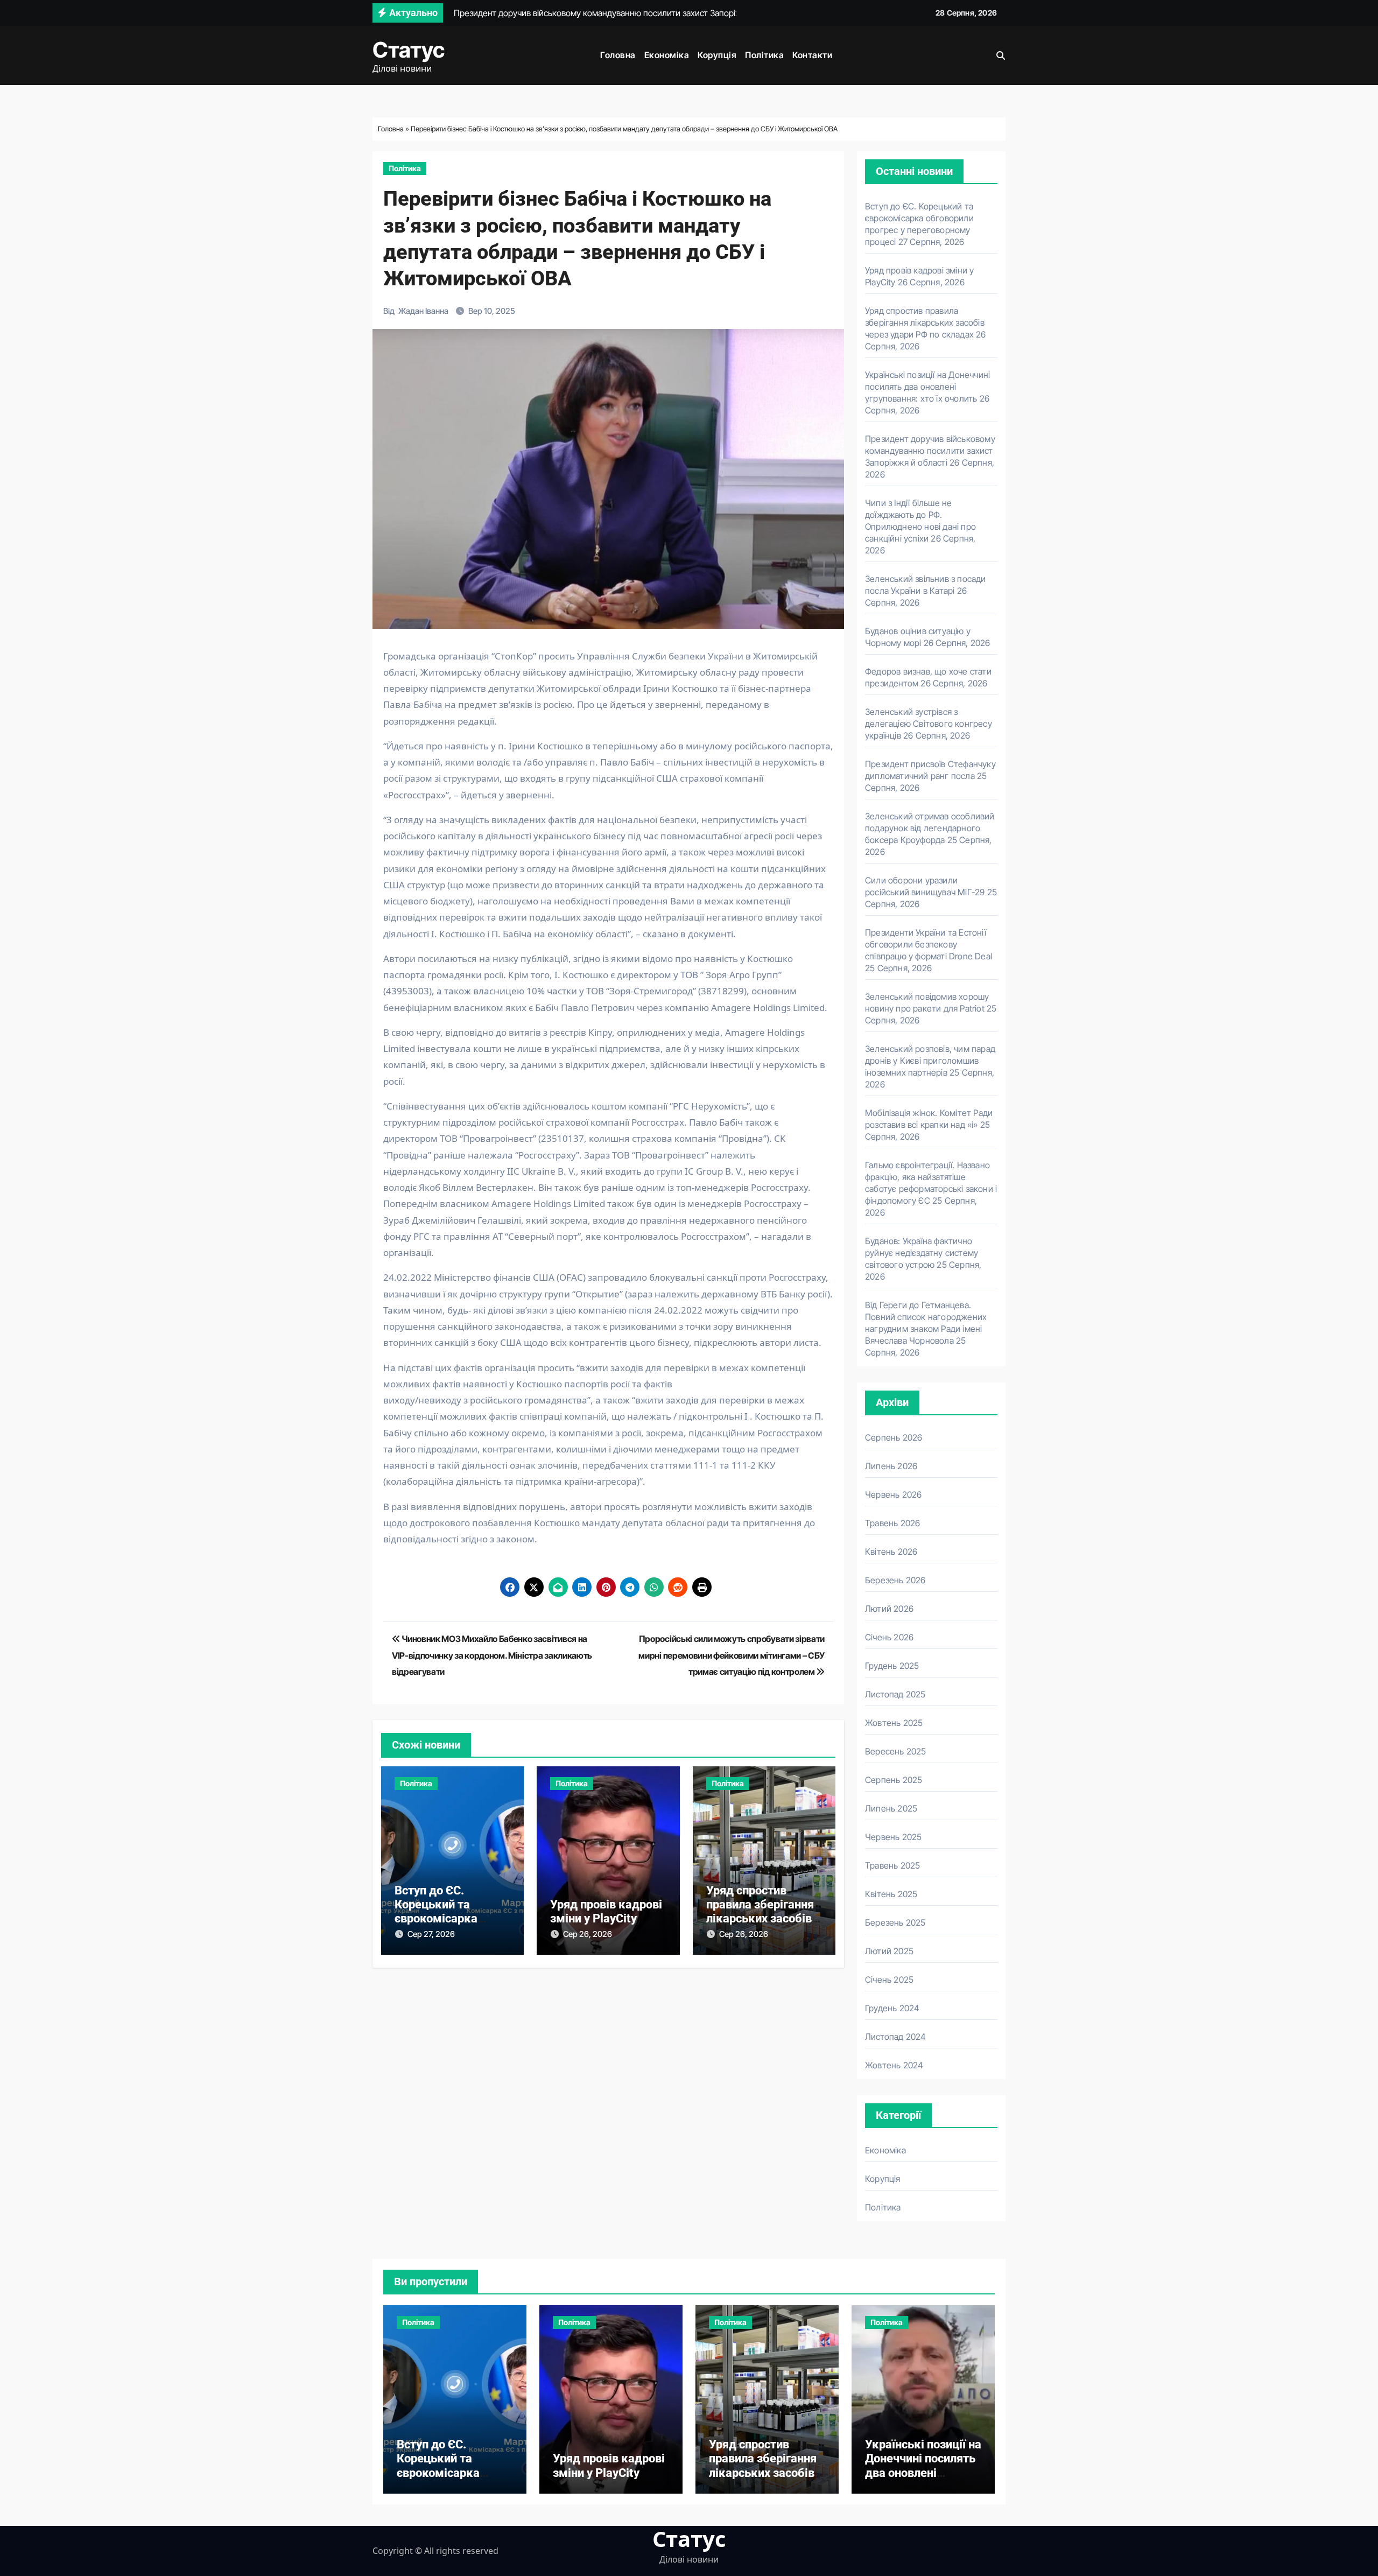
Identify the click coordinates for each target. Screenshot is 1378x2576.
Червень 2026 (893, 1494)
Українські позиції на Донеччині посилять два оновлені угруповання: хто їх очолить (927, 387)
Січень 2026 (889, 1637)
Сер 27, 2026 (431, 1934)
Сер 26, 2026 (588, 1934)
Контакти (812, 55)
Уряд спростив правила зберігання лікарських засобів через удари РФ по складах (760, 1919)
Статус (409, 50)
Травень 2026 (892, 1523)
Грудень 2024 (892, 2008)
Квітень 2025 (891, 1894)
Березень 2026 (895, 1580)
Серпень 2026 (894, 1437)
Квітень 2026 (891, 1552)
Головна (618, 55)
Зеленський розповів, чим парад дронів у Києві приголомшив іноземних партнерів (930, 1061)
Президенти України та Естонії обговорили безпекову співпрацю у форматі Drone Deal (929, 944)
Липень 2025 (891, 1808)
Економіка (667, 55)
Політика (764, 55)
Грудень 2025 (892, 1666)
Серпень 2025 (894, 1780)
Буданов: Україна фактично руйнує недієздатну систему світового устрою (922, 1253)
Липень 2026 (891, 1466)
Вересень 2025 (896, 1751)
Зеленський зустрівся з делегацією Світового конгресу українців (929, 724)
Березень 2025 (895, 1922)
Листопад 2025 (895, 1694)
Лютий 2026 (889, 1609)
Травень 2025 (892, 1865)
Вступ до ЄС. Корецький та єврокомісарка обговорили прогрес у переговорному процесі (451, 2480)
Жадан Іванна (423, 311)
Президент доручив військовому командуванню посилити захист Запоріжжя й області (930, 451)
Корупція (717, 55)
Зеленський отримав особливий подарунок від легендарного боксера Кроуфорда (930, 828)
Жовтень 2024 (894, 2065)
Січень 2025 (889, 1980)
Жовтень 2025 (894, 1723)
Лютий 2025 (889, 1951)
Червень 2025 (893, 1837)
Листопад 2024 (896, 2037)
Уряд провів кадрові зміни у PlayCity (606, 1911)
